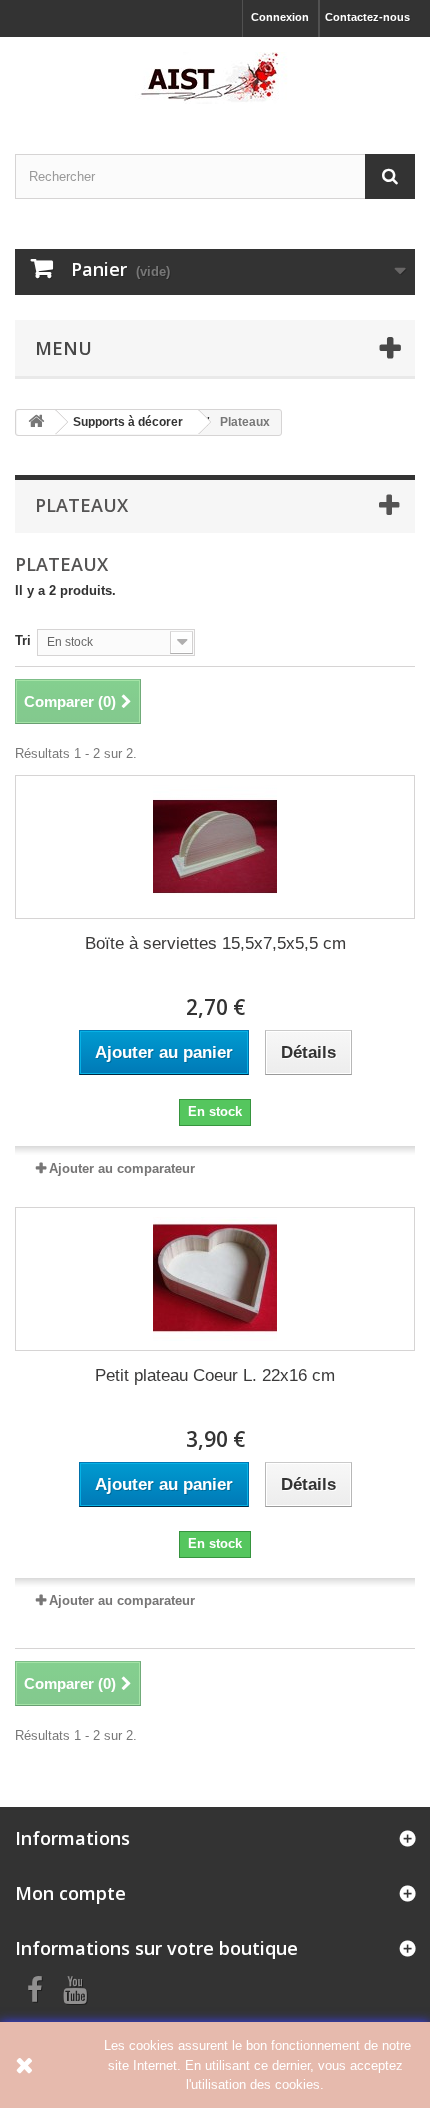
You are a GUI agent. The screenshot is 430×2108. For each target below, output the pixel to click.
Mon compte (70, 1893)
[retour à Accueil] (36, 422)
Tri (23, 640)
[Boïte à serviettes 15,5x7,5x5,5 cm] (215, 847)
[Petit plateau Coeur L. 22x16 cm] (215, 1279)
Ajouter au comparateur (122, 1168)
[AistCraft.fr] (215, 78)
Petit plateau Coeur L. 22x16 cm (215, 1375)
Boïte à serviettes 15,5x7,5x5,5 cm (215, 943)
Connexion (280, 17)
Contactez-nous (367, 17)
